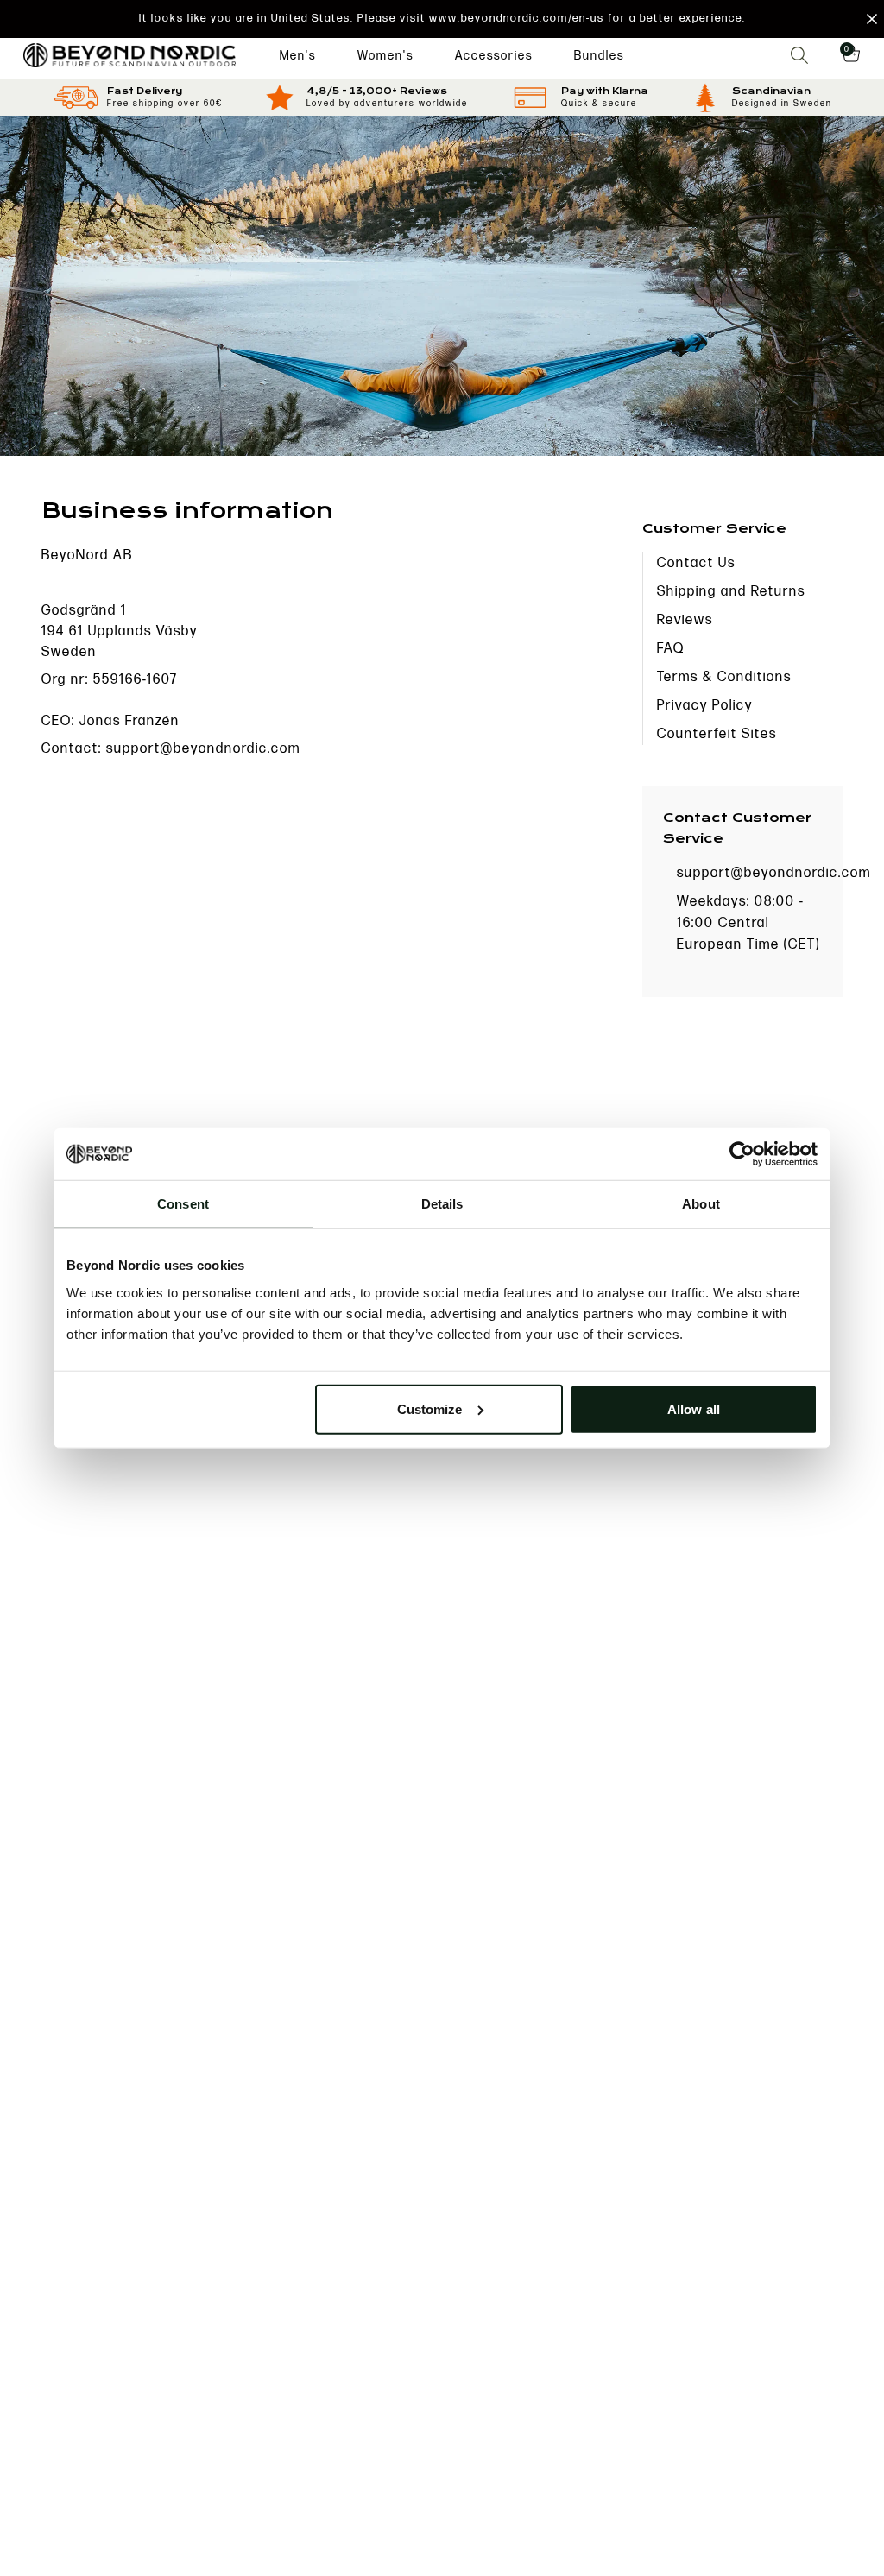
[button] (442, 19)
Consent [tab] (183, 1204)
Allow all (694, 1408)
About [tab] (701, 1204)
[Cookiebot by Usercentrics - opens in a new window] (742, 1154)
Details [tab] (442, 1204)
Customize (430, 1408)
